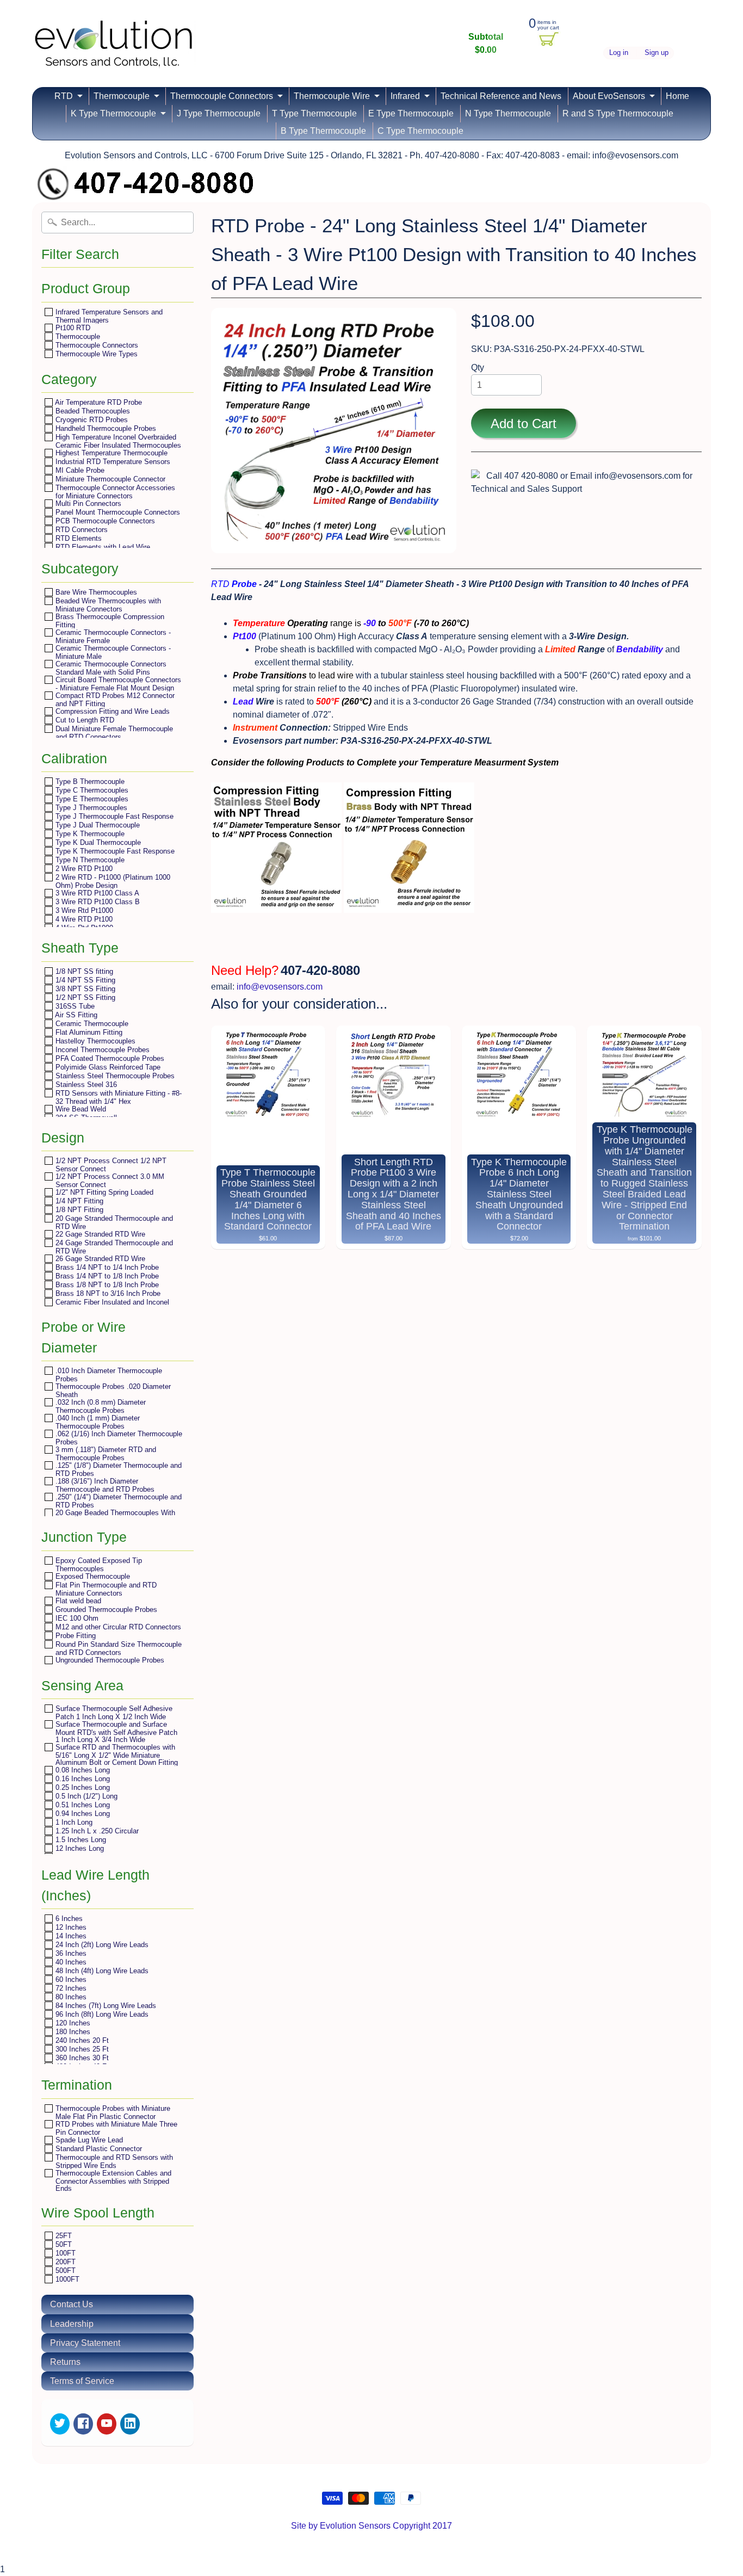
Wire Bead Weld (80, 1109)
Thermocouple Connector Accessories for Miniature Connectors (114, 492)
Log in (619, 53)
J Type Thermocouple (219, 113)
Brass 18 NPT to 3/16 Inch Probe (107, 1293)
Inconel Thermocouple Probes (101, 1050)
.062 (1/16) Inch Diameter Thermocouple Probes (118, 1438)
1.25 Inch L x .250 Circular (96, 1831)
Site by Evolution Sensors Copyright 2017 (371, 2526)
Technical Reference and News (501, 96)
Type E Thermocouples (91, 799)
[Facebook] (83, 2424)
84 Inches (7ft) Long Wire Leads (105, 2006)
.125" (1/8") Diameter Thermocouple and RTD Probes (117, 1469)
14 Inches (70, 1936)
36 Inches (70, 1953)
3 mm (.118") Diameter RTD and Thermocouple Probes (105, 1453)
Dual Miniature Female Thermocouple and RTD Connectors (113, 733)
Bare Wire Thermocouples (95, 592)
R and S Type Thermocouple (618, 113)
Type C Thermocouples (91, 790)
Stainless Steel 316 (85, 1085)
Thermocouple (122, 96)
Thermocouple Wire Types (95, 354)
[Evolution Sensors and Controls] (114, 53)
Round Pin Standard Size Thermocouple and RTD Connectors (117, 1648)
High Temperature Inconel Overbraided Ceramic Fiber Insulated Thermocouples (117, 441)
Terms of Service (82, 2381)
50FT (63, 2244)
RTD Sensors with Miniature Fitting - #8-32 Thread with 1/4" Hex (117, 1097)
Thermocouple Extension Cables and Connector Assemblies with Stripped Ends (112, 2180)
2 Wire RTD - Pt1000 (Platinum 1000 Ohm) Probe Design (112, 881)
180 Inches (72, 2032)
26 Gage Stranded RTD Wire (99, 1259)
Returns (65, 2362)
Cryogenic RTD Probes (91, 420)
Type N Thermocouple (89, 860)
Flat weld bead (77, 1601)
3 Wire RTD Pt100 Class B (97, 902)
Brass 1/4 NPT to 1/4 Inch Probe (106, 1267)
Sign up (657, 53)
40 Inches (70, 1962)
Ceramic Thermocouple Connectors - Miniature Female (112, 636)
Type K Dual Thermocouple (97, 842)
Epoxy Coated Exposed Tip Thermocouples (98, 1564)
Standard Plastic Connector (98, 2149)
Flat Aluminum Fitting (88, 1032)
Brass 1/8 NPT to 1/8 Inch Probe (106, 1285)
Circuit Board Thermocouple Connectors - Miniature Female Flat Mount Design (117, 684)
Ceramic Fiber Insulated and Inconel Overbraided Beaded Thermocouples (112, 1306)
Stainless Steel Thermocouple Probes (114, 1076)
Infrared (405, 96)
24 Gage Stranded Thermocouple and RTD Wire (113, 1247)
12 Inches (70, 1927)
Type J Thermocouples (90, 808)
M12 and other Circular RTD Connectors (117, 1627)
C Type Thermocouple (420, 131)
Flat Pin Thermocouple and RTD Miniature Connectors (105, 1589)
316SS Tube (74, 1006)
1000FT (66, 2279)
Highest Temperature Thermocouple (110, 453)
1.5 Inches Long (80, 1840)
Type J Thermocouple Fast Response (113, 816)
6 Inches (68, 1919)
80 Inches (70, 1997)
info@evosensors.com (280, 987)
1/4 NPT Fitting (78, 1201)
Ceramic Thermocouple (91, 1024)
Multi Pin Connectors (87, 504)
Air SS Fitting (75, 1015)
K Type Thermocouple (113, 113)
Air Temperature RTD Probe (98, 402)
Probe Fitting (75, 1636)
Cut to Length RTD (84, 720)
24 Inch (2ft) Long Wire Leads (101, 1945)
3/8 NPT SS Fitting (84, 989)
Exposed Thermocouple (92, 1576)
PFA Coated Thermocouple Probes (109, 1058)
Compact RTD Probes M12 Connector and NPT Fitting (114, 699)
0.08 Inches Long (82, 1770)
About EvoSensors (609, 96)
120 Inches (72, 2023)
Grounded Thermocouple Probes (105, 1610)
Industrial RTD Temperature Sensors (112, 462)
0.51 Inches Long (82, 1805)
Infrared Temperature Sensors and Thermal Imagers (108, 316)
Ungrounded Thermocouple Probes (109, 1660)
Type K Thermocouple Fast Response (114, 851)
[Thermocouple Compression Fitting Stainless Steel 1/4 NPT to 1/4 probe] (276, 906)
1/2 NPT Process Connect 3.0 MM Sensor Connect (109, 1180)
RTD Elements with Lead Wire (102, 547)
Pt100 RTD (72, 328)
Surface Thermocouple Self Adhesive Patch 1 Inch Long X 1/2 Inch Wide (113, 1712)
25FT (63, 2236)
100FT (64, 2253)
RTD (64, 96)
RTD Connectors (81, 530)
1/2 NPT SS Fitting (84, 997)
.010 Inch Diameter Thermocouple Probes (108, 1375)
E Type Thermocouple (411, 113)
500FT (64, 2271)
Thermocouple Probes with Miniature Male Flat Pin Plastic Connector (112, 2112)
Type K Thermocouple (89, 834)
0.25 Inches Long (82, 1787)
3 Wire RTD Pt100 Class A (96, 893)
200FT (64, 2262)
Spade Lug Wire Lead (88, 2140)
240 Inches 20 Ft (81, 2040)
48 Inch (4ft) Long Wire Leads (101, 1971)
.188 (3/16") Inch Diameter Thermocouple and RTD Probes (104, 1485)
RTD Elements (78, 538)
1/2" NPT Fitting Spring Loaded (103, 1192)
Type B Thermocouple (89, 782)
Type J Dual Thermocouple (97, 825)
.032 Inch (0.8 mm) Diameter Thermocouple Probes (100, 1406)
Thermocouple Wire (332, 96)
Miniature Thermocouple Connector (109, 479)
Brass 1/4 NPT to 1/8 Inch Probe (106, 1276)
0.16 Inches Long (82, 1779)
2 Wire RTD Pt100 (83, 869)
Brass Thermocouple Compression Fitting (109, 620)
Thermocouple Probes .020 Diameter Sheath (112, 1390)
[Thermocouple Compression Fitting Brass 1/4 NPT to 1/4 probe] (409, 906)
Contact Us (72, 2304)
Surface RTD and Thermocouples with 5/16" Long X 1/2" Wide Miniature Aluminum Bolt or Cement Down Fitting (116, 1755)
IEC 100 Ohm (76, 1618)
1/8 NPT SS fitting (83, 971)
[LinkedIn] (130, 2424)
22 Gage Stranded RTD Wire (99, 1234)
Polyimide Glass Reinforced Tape (107, 1067)
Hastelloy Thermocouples (94, 1041)
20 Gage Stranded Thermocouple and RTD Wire (113, 1222)
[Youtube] (107, 2424)
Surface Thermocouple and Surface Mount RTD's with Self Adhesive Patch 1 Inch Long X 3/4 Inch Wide (115, 1732)
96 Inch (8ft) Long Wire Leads (101, 2014)
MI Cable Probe (79, 470)
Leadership (72, 2324)
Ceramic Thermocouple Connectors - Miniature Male (112, 652)
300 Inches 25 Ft (81, 2049)
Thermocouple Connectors (222, 96)
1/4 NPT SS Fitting (84, 980)
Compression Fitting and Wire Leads (112, 711)
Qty (478, 367)
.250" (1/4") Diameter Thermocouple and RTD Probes (117, 1501)
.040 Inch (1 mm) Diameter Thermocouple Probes (97, 1422)
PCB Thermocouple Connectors (104, 521)
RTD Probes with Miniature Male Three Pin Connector (115, 2128)
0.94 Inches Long (82, 1814)
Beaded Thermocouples (92, 411)
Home (677, 96)
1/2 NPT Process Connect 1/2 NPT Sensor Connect (110, 1165)
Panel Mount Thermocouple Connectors (117, 512)
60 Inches (70, 1979)
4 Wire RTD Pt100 (83, 919)
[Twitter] (60, 2424)
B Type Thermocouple (323, 131)
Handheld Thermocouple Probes (105, 428)
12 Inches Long (79, 1848)
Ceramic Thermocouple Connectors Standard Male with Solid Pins (110, 668)
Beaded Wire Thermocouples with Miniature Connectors (107, 605)
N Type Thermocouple (508, 113)
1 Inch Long (73, 1822)
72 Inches (70, 1988)
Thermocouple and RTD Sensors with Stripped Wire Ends (113, 2161)
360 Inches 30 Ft (81, 2058)
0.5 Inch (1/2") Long (85, 1796)
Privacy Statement (85, 2343)
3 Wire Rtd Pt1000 (83, 910)
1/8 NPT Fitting (78, 1210)
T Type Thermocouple (314, 113)
